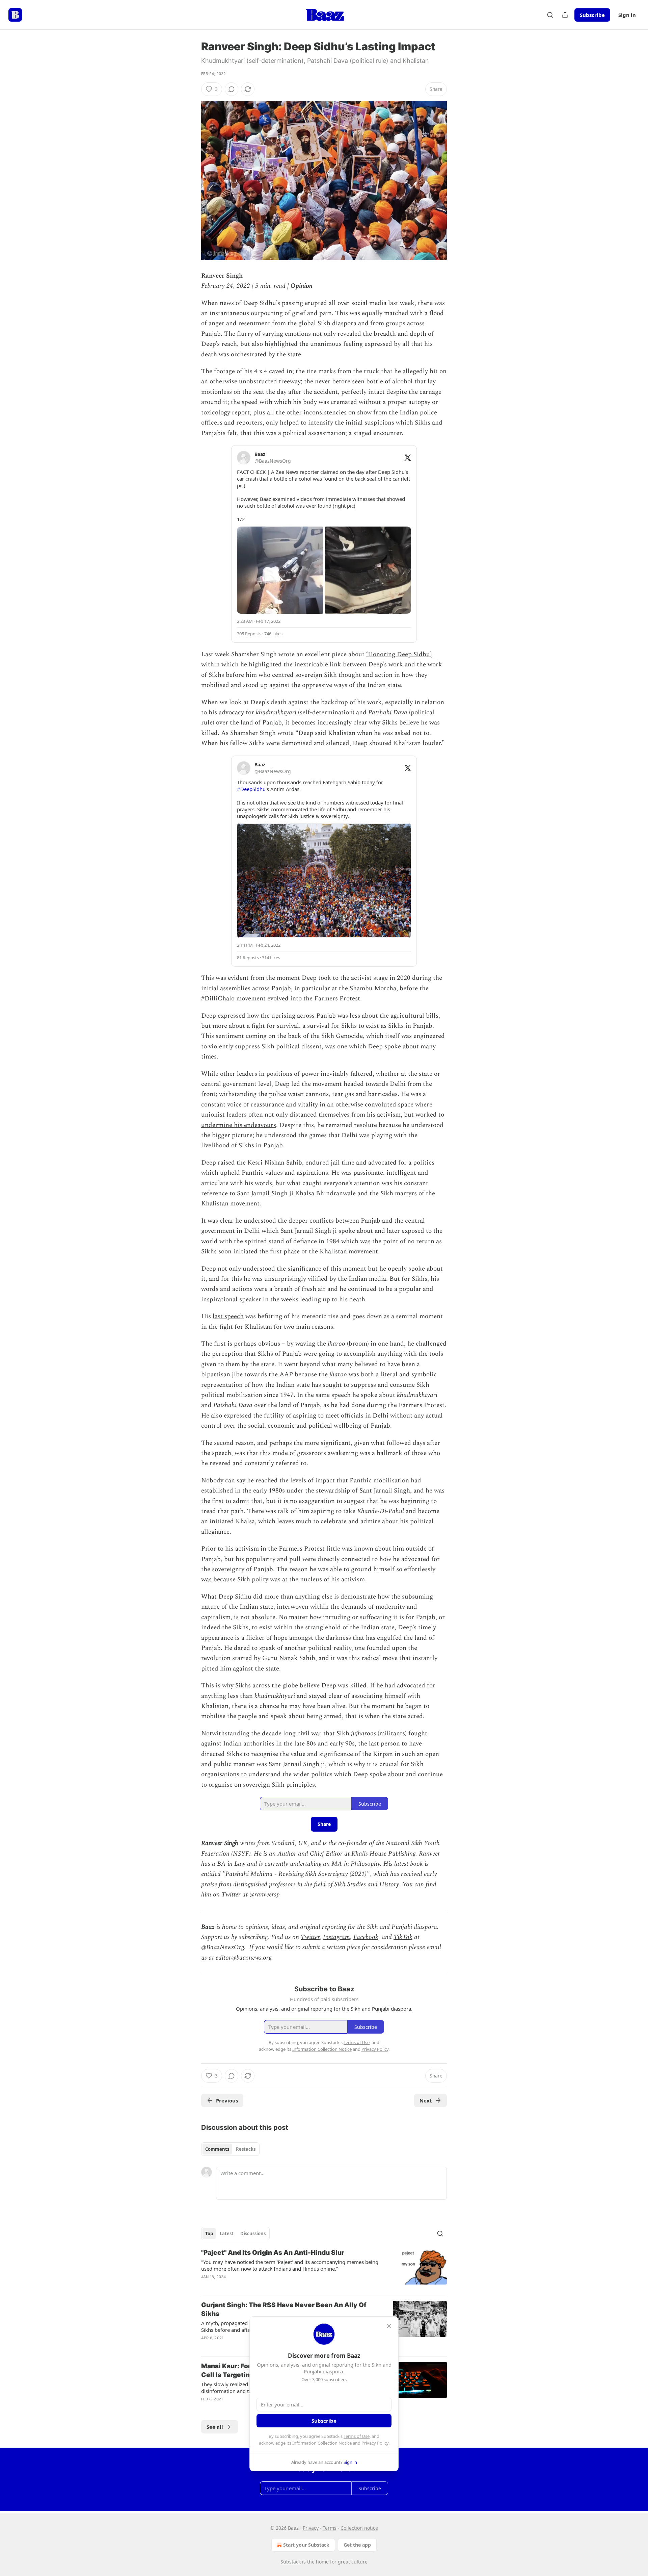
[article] (324, 2269)
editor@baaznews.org (244, 1958)
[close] (389, 2326)
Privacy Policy (375, 2443)
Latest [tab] (227, 2234)
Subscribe (592, 15)
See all (215, 2427)
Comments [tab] (217, 2149)
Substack (291, 2562)
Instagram (336, 1937)
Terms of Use (357, 2436)
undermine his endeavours (239, 1125)
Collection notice (359, 2528)
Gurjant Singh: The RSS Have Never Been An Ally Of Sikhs (284, 2309)
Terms (330, 2528)
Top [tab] (209, 2234)
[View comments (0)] (232, 89)
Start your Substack (306, 2545)
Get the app (357, 2545)
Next (426, 2100)
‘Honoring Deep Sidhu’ (399, 654)
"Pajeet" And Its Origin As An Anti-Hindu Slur (273, 2253)
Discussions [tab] (253, 2234)
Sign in (627, 15)
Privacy (311, 2528)
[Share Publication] (565, 15)
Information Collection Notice (322, 2443)
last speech (228, 1316)
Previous (227, 2100)
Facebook (366, 1937)
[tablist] (230, 2149)
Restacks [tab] (246, 2149)
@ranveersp (265, 1895)
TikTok (403, 1937)
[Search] (550, 15)
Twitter (310, 1937)
